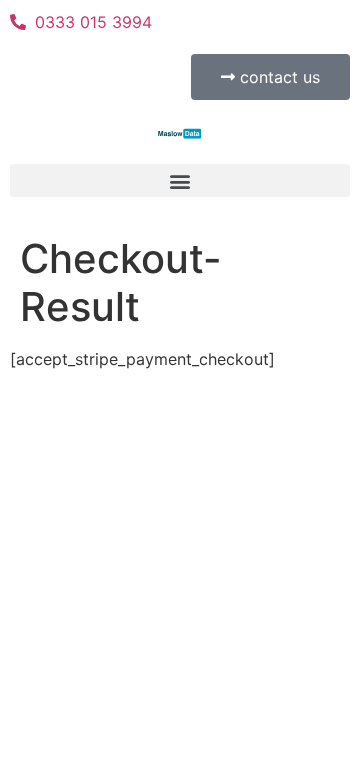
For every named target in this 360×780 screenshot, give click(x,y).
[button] (180, 180)
